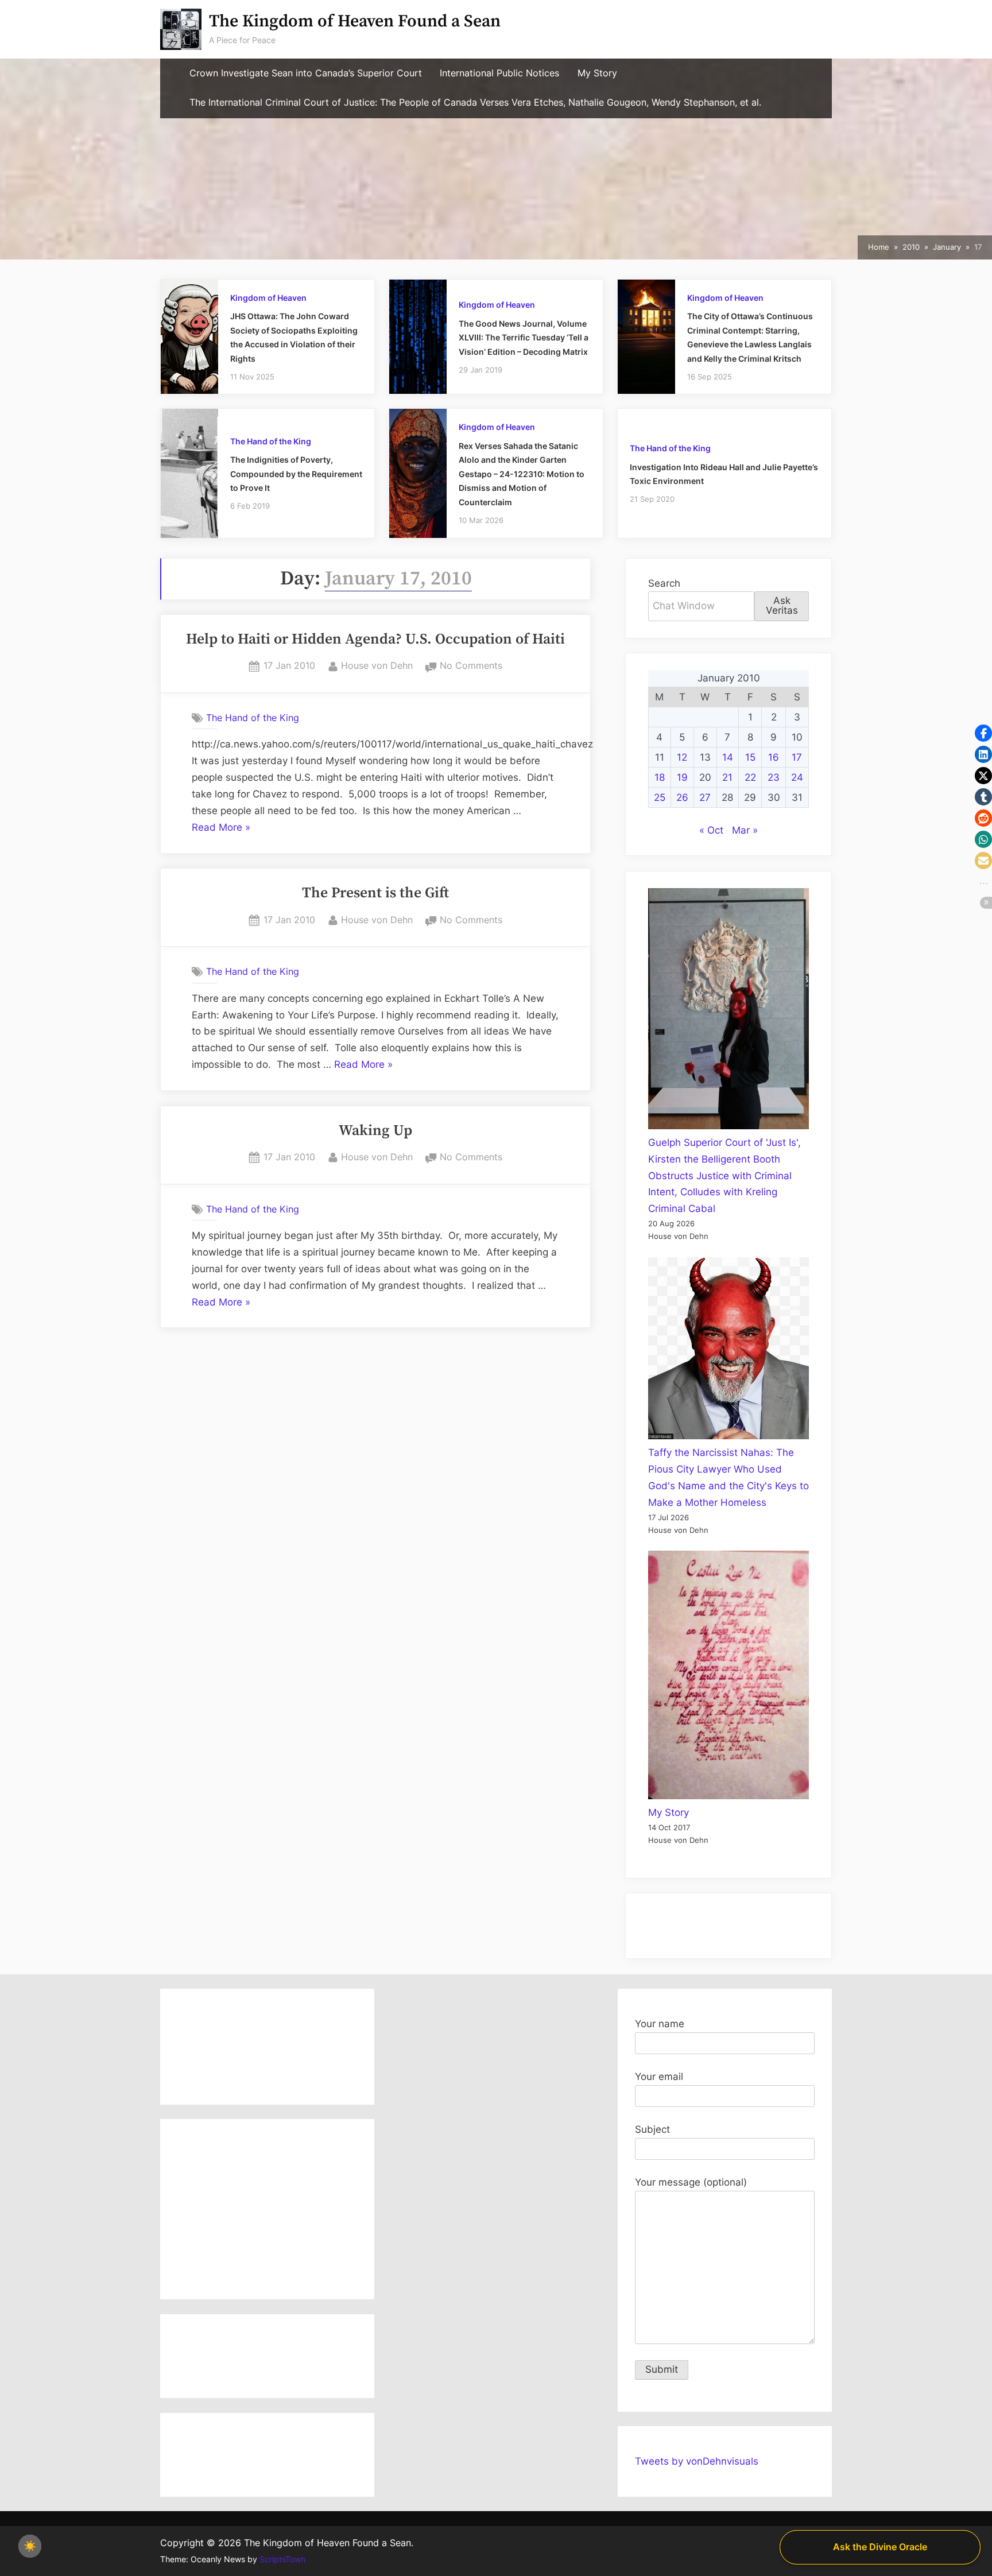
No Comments (471, 667)
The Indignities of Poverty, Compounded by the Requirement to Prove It (296, 474)
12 (682, 757)
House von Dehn (377, 665)
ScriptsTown (282, 2559)
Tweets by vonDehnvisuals (697, 2461)
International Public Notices (499, 73)
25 (660, 797)
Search (664, 583)
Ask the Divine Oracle (880, 2547)
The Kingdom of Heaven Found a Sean (355, 22)
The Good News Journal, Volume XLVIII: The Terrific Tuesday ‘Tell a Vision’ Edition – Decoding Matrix (524, 338)
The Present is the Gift (375, 893)
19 (682, 777)
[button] (983, 733)
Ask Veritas (782, 605)
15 (750, 757)
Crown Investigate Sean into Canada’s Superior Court (306, 73)
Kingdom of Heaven (268, 298)
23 (774, 777)
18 (660, 777)
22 (750, 777)
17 (797, 757)
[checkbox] (30, 2546)
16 (774, 757)
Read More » (221, 829)
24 (797, 777)
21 (727, 777)
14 (728, 757)
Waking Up (375, 1131)
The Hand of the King (271, 441)
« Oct (711, 830)
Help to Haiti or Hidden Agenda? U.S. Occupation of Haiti (375, 640)
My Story (597, 73)
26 (682, 797)
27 (705, 797)
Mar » (745, 830)
